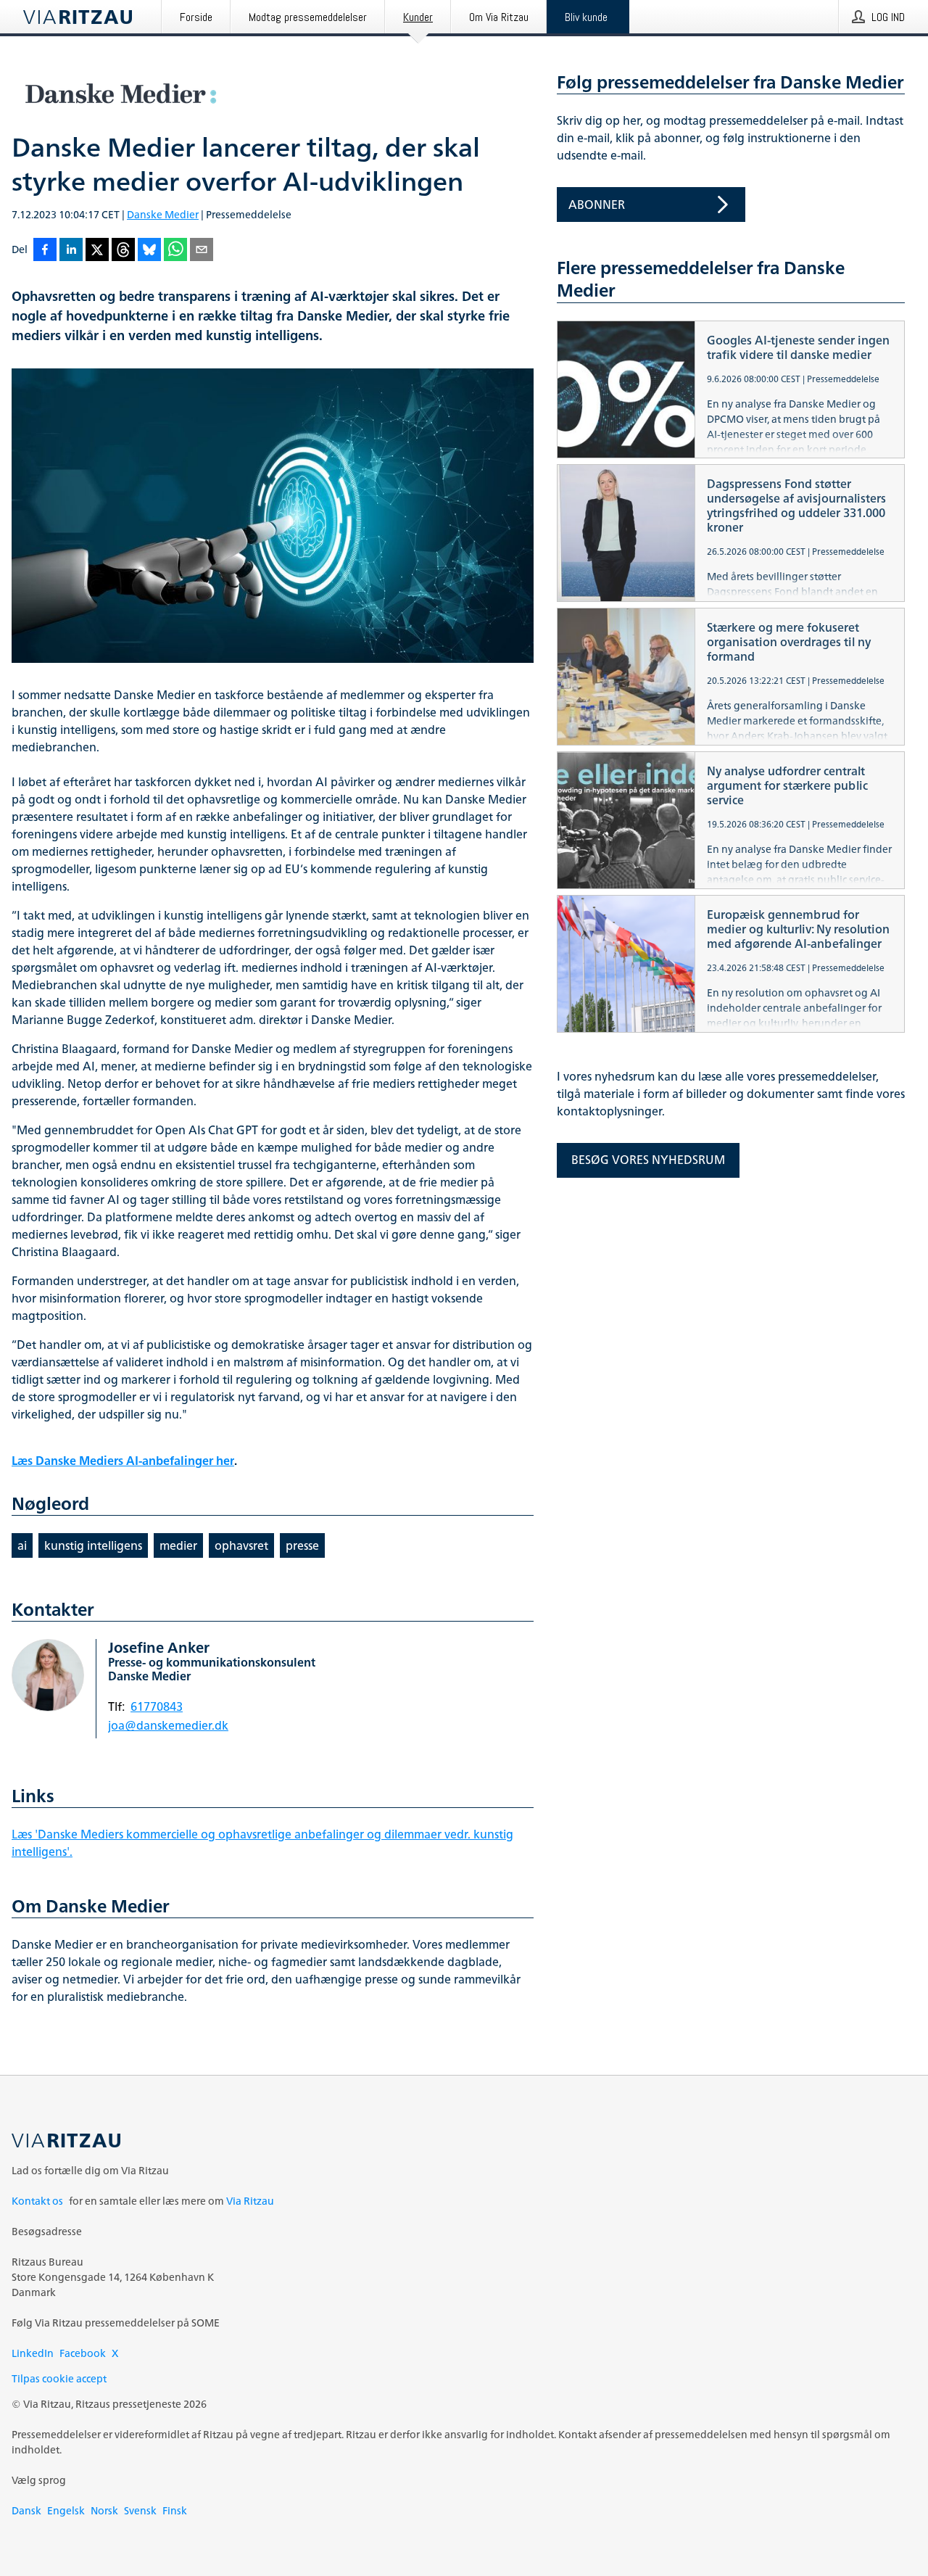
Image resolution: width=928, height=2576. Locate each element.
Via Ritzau (250, 2201)
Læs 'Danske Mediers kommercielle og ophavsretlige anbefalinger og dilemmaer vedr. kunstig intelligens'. (262, 1843)
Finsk (175, 2510)
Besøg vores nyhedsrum (648, 1160)
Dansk (26, 2510)
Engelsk (66, 2510)
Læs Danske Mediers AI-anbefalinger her (123, 1461)
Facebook (83, 2353)
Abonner (597, 205)
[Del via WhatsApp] (175, 251)
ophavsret (241, 1545)
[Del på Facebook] (45, 251)
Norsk (104, 2510)
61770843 (157, 1706)
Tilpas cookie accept (59, 2378)
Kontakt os (37, 2201)
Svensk (140, 2510)
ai (22, 1545)
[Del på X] (97, 251)
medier (178, 1545)
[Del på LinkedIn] (71, 251)
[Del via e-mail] (202, 251)
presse (302, 1545)
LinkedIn (33, 2353)
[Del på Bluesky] (149, 251)
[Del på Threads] (123, 251)
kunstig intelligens (93, 1545)
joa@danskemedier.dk (168, 1725)
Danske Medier (163, 214)
